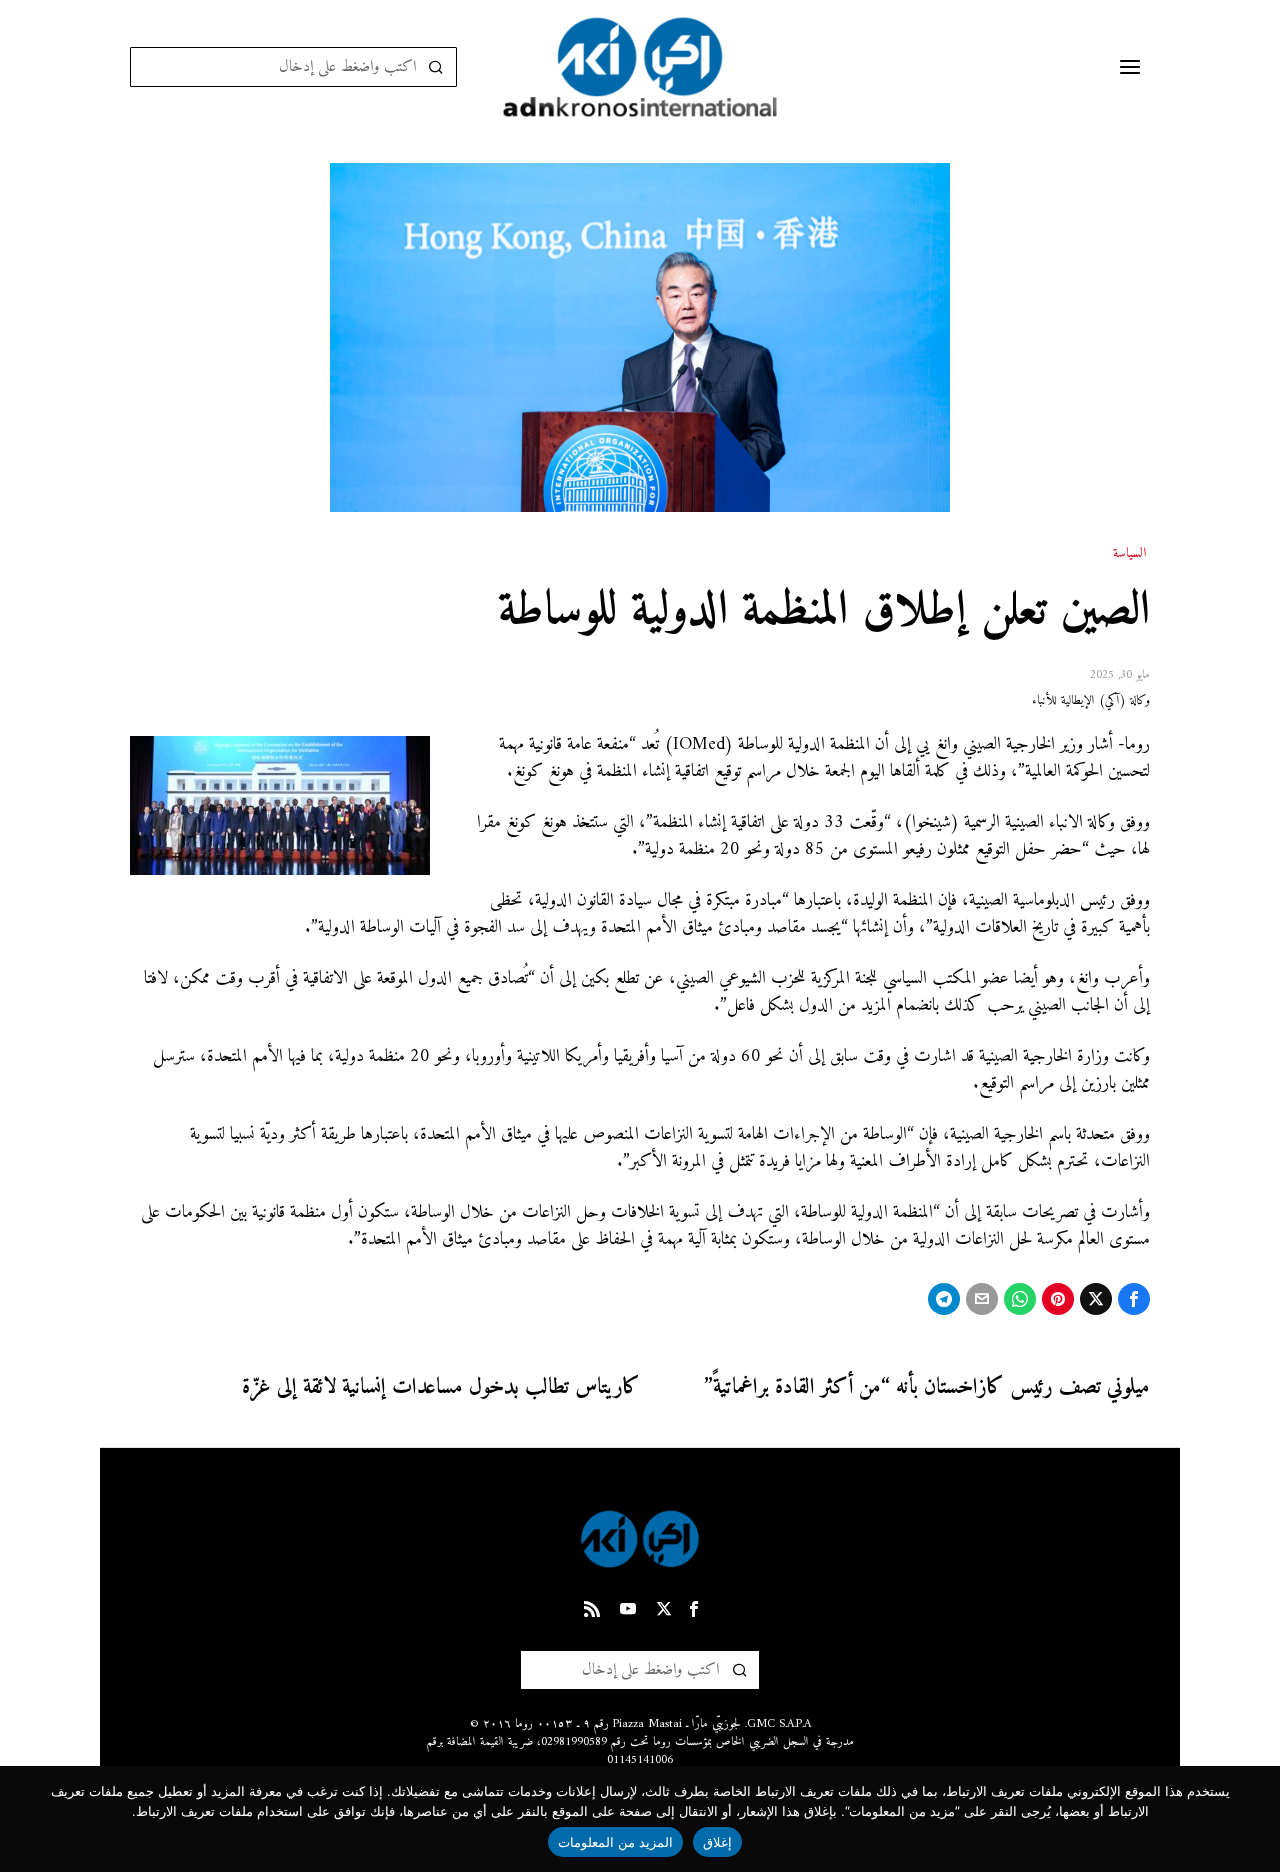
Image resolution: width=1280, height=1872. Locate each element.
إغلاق (717, 1842)
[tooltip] (1134, 1299)
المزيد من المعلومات (616, 1842)
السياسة (1129, 554)
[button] (437, 67)
